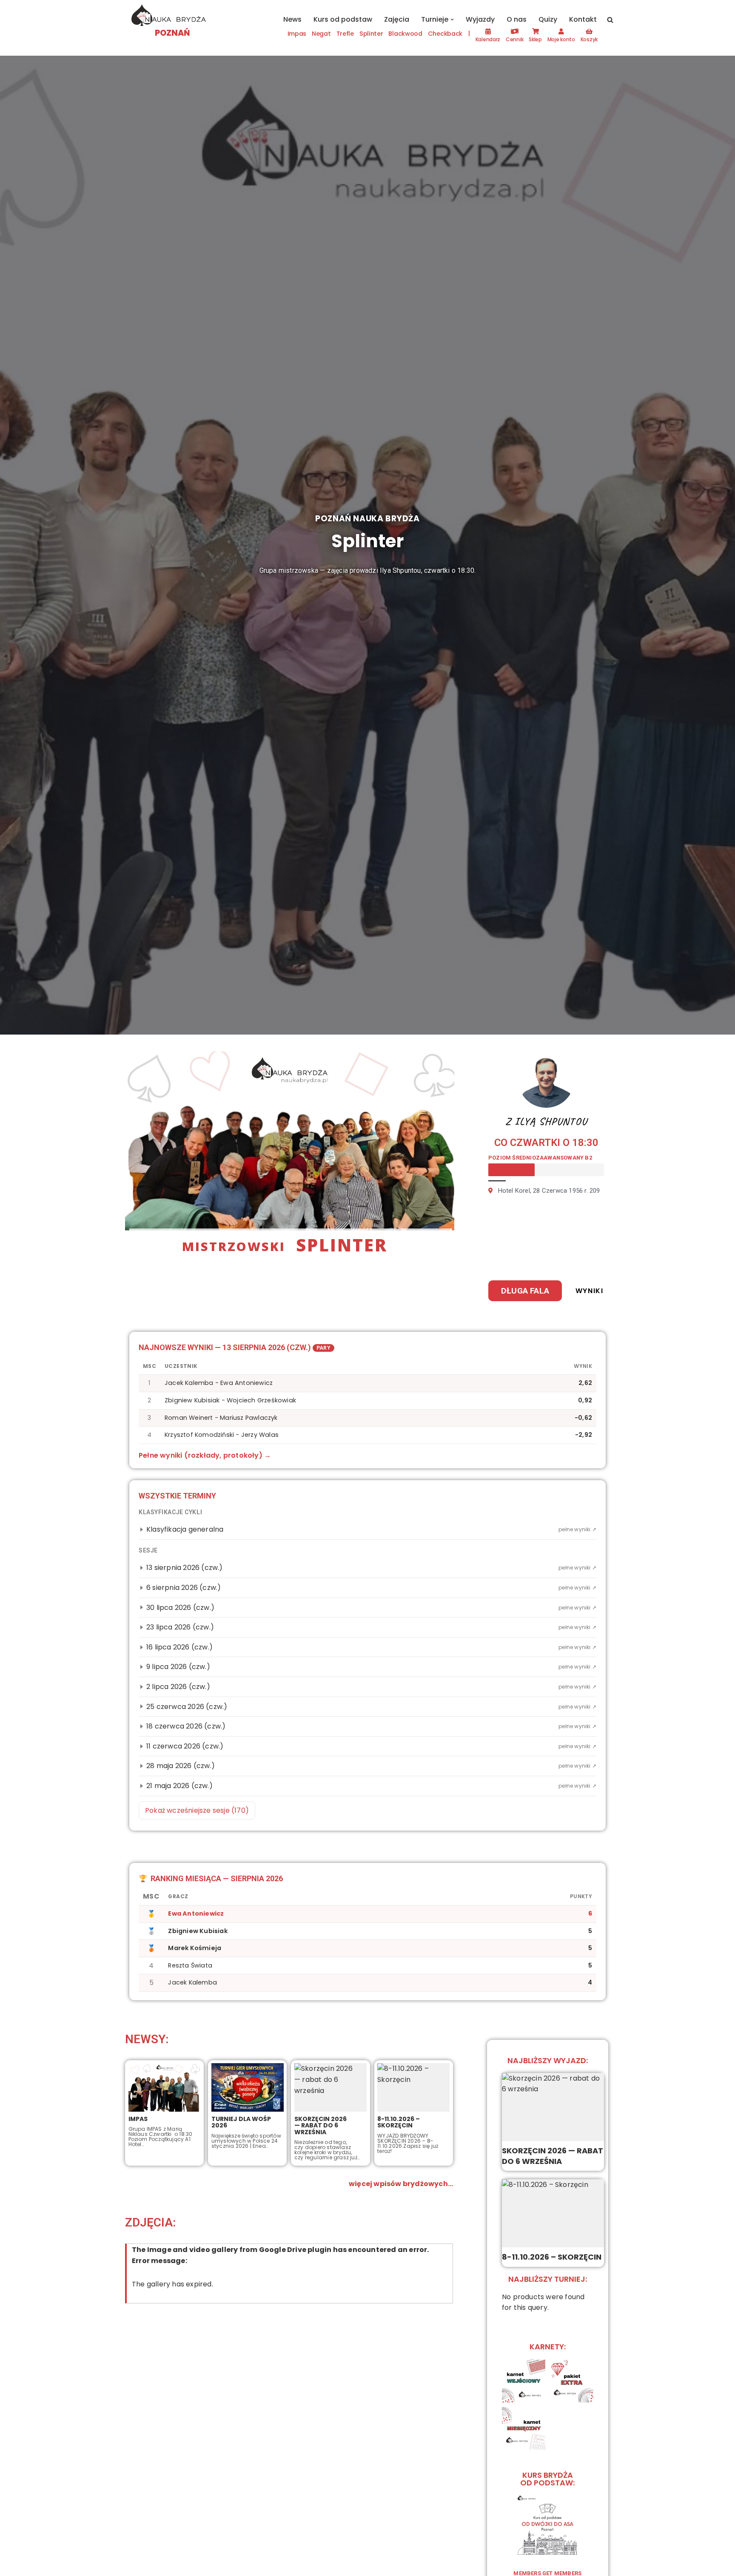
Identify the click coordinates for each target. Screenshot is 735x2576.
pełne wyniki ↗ (577, 1529)
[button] (452, 20)
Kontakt (583, 19)
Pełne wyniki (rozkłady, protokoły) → (205, 1455)
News (292, 19)
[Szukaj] (610, 20)
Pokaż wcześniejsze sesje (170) (197, 1810)
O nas (517, 19)
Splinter (371, 34)
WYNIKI (590, 1291)
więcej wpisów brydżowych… (401, 2184)
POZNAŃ (172, 33)
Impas (297, 34)
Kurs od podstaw (343, 19)
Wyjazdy (480, 19)
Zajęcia (397, 19)
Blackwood (405, 34)
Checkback (445, 34)
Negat (321, 34)
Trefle (345, 34)
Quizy (548, 19)
